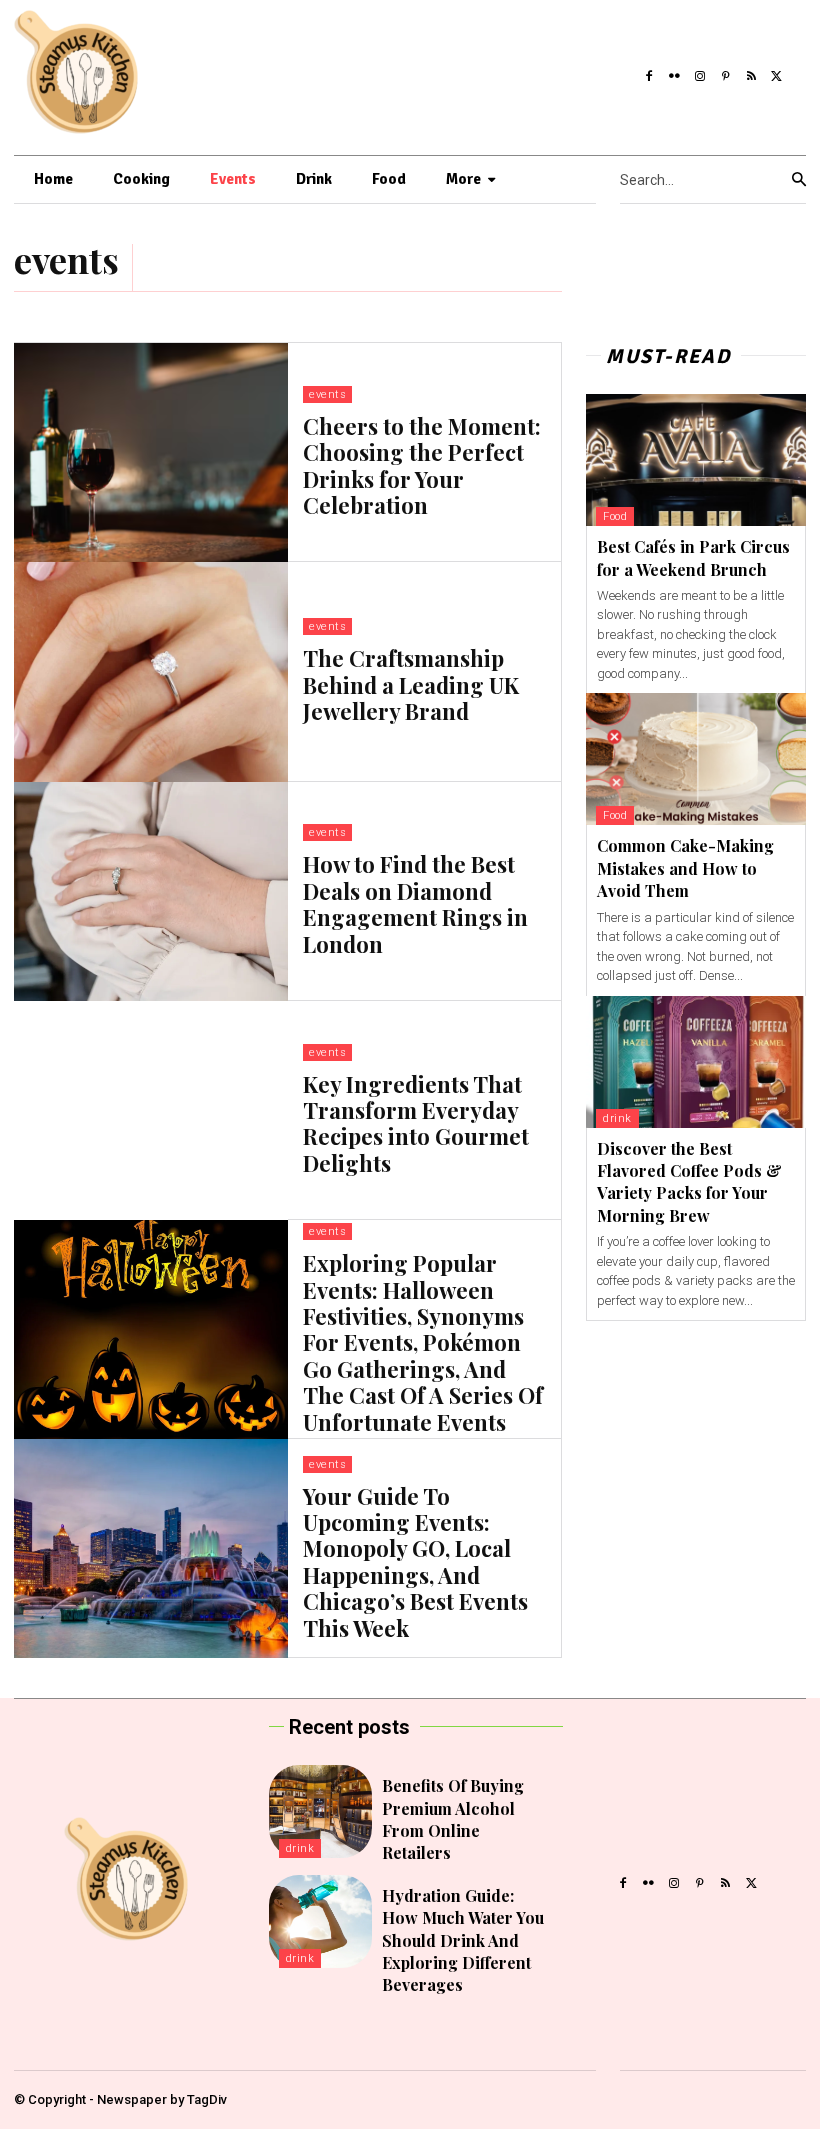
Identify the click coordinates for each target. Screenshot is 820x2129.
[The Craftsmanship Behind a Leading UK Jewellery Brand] (151, 671)
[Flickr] (675, 73)
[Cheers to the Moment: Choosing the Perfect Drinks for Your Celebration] (151, 452)
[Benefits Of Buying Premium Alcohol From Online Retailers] (320, 1811)
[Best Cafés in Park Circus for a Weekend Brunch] (696, 460)
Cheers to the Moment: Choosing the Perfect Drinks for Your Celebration (422, 465)
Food (615, 516)
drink (617, 1118)
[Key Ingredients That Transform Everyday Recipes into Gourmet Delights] (151, 1110)
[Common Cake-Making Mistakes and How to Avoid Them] (696, 759)
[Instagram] (700, 73)
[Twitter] (777, 73)
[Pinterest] (726, 73)
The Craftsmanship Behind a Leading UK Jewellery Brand (411, 684)
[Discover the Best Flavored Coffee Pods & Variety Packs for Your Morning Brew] (696, 1062)
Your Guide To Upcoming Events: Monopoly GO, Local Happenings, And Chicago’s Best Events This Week (415, 1562)
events (327, 394)
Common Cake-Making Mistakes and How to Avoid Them (685, 868)
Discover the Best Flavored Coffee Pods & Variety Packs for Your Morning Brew (689, 1182)
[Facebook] (649, 73)
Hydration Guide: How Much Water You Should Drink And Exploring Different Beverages (463, 1940)
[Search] (799, 180)
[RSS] (752, 73)
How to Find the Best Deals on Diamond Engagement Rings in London (415, 903)
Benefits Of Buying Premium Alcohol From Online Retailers (453, 1819)
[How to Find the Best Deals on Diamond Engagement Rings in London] (151, 891)
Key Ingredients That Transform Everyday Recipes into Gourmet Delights (416, 1123)
